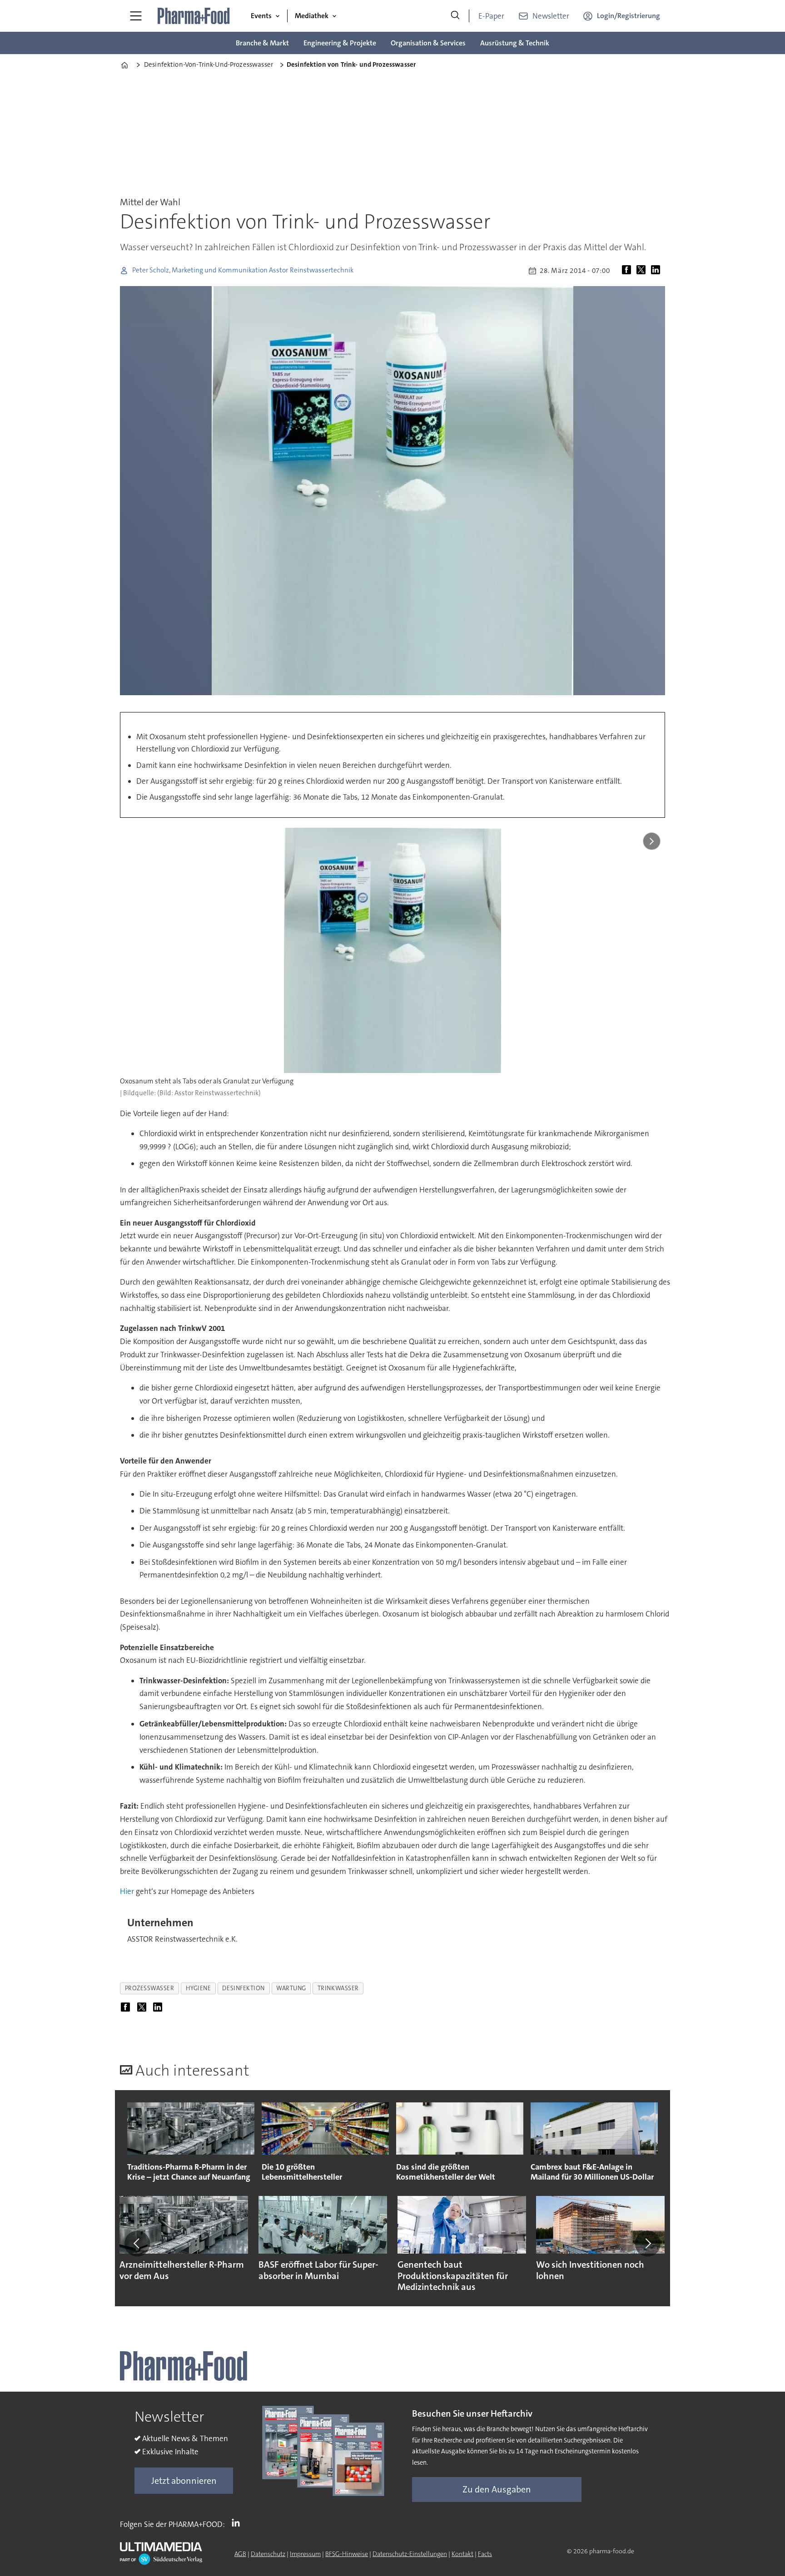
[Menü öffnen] (136, 16)
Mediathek (312, 16)
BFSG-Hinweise (347, 2554)
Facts (485, 2554)
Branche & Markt (262, 43)
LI (238, 2522)
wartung (291, 1988)
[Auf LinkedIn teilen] (657, 271)
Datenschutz (268, 2554)
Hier (127, 1891)
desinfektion (243, 1988)
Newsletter (551, 16)
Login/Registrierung (628, 16)
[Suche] (455, 16)
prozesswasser (150, 1988)
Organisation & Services (428, 43)
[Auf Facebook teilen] (628, 271)
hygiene (199, 1988)
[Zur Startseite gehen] (194, 16)
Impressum (305, 2554)
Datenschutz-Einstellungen (410, 2554)
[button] (137, 2244)
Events (261, 16)
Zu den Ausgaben (497, 2489)
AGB (240, 2554)
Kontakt (462, 2554)
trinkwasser (338, 1988)
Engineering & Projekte (340, 43)
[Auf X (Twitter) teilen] (643, 271)
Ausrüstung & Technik (515, 43)
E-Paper (491, 16)
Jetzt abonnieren (184, 2481)
